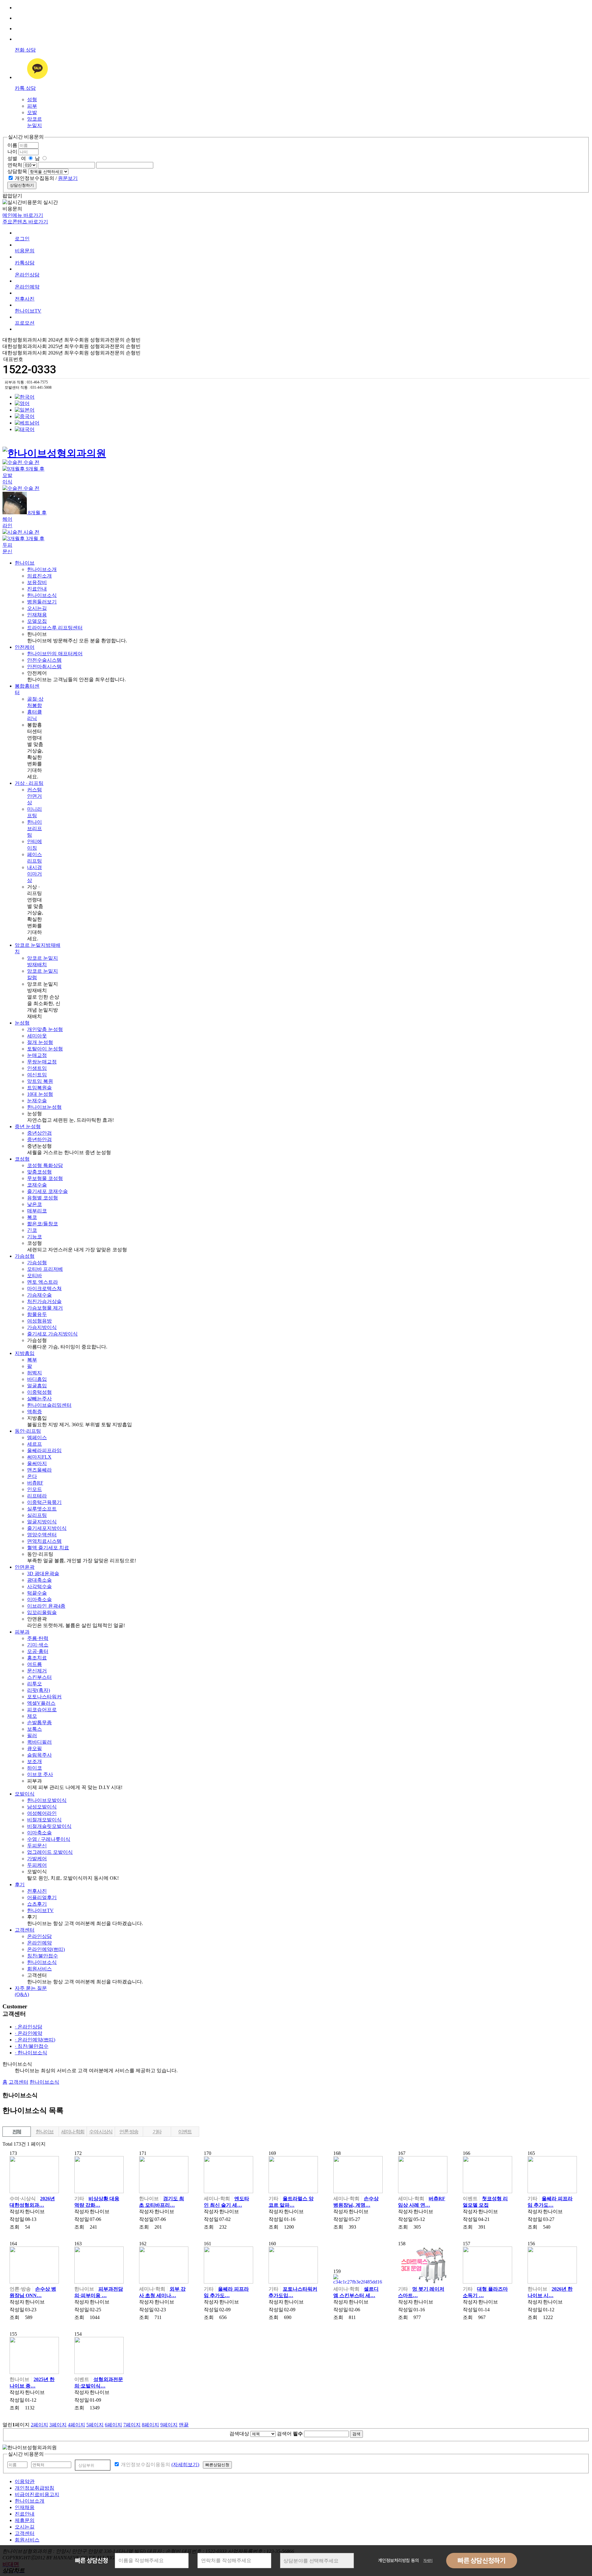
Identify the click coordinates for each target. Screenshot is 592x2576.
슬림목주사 (39, 1755)
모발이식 (25, 1794)
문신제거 (37, 1671)
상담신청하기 (22, 185)
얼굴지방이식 (42, 1522)
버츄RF (35, 1483)
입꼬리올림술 (42, 1612)
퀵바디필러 (39, 1742)
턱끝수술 (37, 1593)
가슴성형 (25, 1256)
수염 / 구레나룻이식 (49, 1839)
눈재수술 (37, 1101)
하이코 (35, 1768)
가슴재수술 (39, 1295)
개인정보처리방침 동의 (399, 2561)
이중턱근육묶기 (44, 1502)
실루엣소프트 (42, 1509)
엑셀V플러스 (41, 1703)
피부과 (22, 1632)
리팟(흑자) (39, 1690)
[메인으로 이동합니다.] (54, 446)
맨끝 (184, 2425)
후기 (20, 1884)
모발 (32, 112)
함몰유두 (37, 1314)
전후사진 (25, 299)
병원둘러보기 (42, 602)
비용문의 (25, 251)
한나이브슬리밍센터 (49, 1405)
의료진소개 (39, 576)
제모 (32, 1716)
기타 (157, 2132)
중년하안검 (39, 1139)
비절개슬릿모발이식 (49, 1826)
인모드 (35, 1489)
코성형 (22, 1159)
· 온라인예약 (29, 2033)
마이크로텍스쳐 (44, 1288)
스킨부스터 (39, 1677)
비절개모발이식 (44, 1820)
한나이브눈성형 (44, 1107)
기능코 (35, 1237)
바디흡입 (37, 1379)
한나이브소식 (42, 595)
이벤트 (185, 2132)
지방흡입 (25, 1353)
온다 (32, 1476)
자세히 (428, 2561)
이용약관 (25, 2481)
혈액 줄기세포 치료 (48, 1548)
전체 (17, 2132)
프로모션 (25, 323)
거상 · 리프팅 (29, 783)
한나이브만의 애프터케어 (55, 654)
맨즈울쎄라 (39, 1470)
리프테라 (37, 1496)
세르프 (35, 1444)
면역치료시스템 (44, 1541)
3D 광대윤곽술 (43, 1574)
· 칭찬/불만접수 (32, 2046)
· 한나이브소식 (31, 2053)
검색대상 (239, 2434)
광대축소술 (39, 1580)
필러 (32, 1735)
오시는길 (37, 608)
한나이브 (25, 563)
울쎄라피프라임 (44, 1450)
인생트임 (37, 1068)
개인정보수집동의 (34, 178)
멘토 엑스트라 (43, 1282)
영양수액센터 (42, 1535)
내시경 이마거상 (35, 874)
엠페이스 (37, 1437)
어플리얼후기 (42, 1897)
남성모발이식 (42, 1807)
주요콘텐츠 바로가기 (25, 222)
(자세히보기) (185, 2464)
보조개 (35, 1761)
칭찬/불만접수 (43, 1956)
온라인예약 (27, 287)
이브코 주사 (40, 1774)
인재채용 (37, 615)
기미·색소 (38, 1645)
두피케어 (37, 1865)
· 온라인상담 (29, 2027)
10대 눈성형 (40, 1094)
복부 (32, 1360)
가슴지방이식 (42, 1327)
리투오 (35, 1684)
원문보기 (68, 178)
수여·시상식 (101, 2132)
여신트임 (37, 1075)
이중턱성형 (39, 1392)
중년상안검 (39, 1133)
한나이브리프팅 (35, 828)
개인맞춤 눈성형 (45, 1029)
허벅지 (35, 1373)
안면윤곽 (25, 1567)
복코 (32, 1217)
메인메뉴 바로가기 (23, 215)
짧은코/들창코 (43, 1224)
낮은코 (35, 1204)
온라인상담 (27, 275)
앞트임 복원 (40, 1081)
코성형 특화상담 (45, 1165)
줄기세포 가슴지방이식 (52, 1334)
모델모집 (37, 621)
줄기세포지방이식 (47, 1528)
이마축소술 (39, 1599)
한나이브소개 (42, 569)
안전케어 (25, 647)
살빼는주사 (39, 1399)
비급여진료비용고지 (37, 2494)
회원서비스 (39, 1969)
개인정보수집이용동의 (145, 2464)
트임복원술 (39, 1088)
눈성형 (22, 1023)
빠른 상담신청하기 (482, 2561)
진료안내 (37, 589)
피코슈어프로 (42, 1710)
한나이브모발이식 (47, 1800)
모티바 (35, 1276)
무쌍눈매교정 (42, 1062)
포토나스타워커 (44, 1697)
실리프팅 (37, 1515)
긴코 (32, 1230)
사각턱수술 (39, 1586)
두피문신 (37, 1846)
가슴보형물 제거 (45, 1308)
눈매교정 (37, 1055)
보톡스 (35, 1729)
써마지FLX (39, 1457)
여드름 (35, 1664)
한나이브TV (40, 1910)
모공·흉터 (38, 1651)
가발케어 (37, 1859)
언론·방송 (129, 2132)
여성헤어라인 (42, 1813)
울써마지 (37, 1463)
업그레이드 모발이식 (50, 1852)
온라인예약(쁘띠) (46, 1949)
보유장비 (37, 582)
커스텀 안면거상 (35, 796)
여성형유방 (39, 1321)
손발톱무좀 (39, 1723)
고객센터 (25, 1930)
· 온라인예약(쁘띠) (35, 2040)
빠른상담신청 (217, 2465)
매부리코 (37, 1211)
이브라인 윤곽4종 (46, 1606)
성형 (32, 99)
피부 (32, 106)
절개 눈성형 (40, 1042)
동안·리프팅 (28, 1431)
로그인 (22, 239)
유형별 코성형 (43, 1198)
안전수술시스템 (44, 660)
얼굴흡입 (37, 1386)
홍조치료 (37, 1658)
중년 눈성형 (28, 1126)
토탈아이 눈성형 (45, 1049)
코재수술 (37, 1185)
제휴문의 (25, 2520)
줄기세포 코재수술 (47, 1191)
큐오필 (35, 1748)
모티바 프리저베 (45, 1269)
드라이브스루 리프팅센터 (55, 628)
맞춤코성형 (39, 1172)
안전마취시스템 (44, 667)
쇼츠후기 (37, 1904)
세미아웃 (37, 1036)
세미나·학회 (73, 2132)
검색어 (290, 2434)
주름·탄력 (38, 1638)
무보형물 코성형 (45, 1178)
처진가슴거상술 (44, 1301)
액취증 (35, 1412)
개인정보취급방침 (35, 2488)
